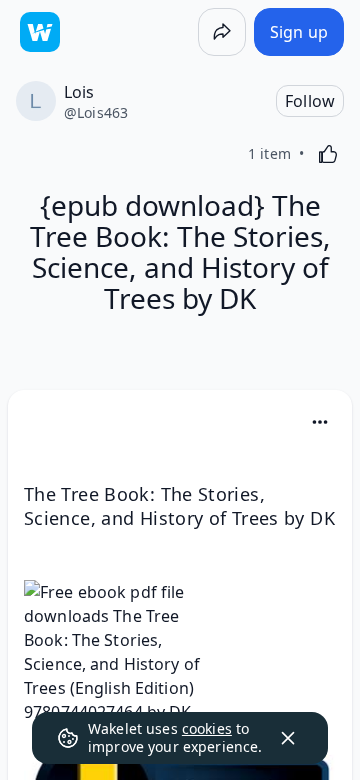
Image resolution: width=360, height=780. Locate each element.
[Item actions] (320, 422)
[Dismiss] (288, 738)
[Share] (222, 32)
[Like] (328, 154)
